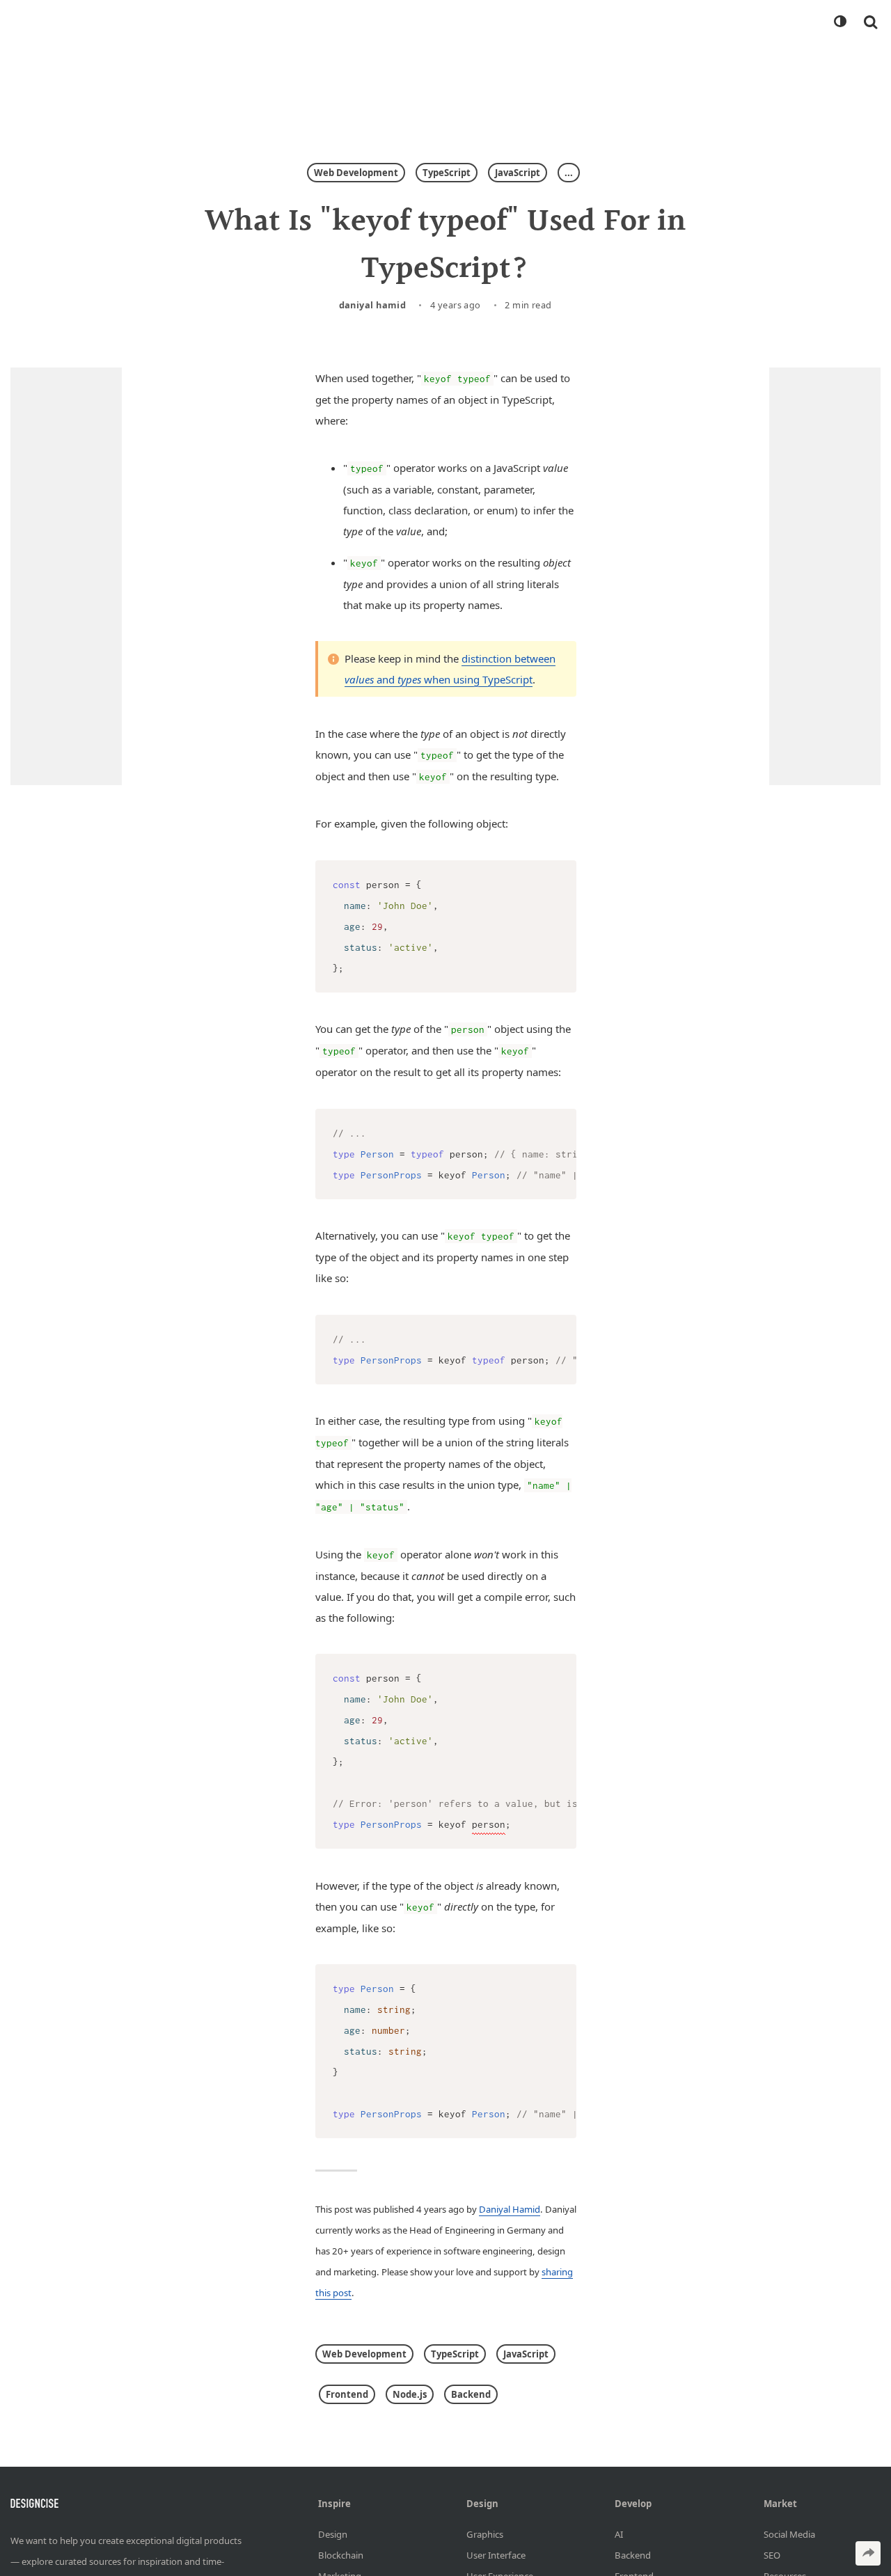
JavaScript (518, 173)
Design (333, 2534)
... (569, 173)
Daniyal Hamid (373, 305)
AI (619, 2534)
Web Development (356, 173)
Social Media (789, 2534)
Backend (471, 2394)
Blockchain (341, 2555)
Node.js (410, 2394)
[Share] (868, 2553)
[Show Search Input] (870, 22)
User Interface (496, 2555)
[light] (839, 22)
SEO (772, 2555)
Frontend (347, 2394)
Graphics (485, 2534)
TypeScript (447, 173)
